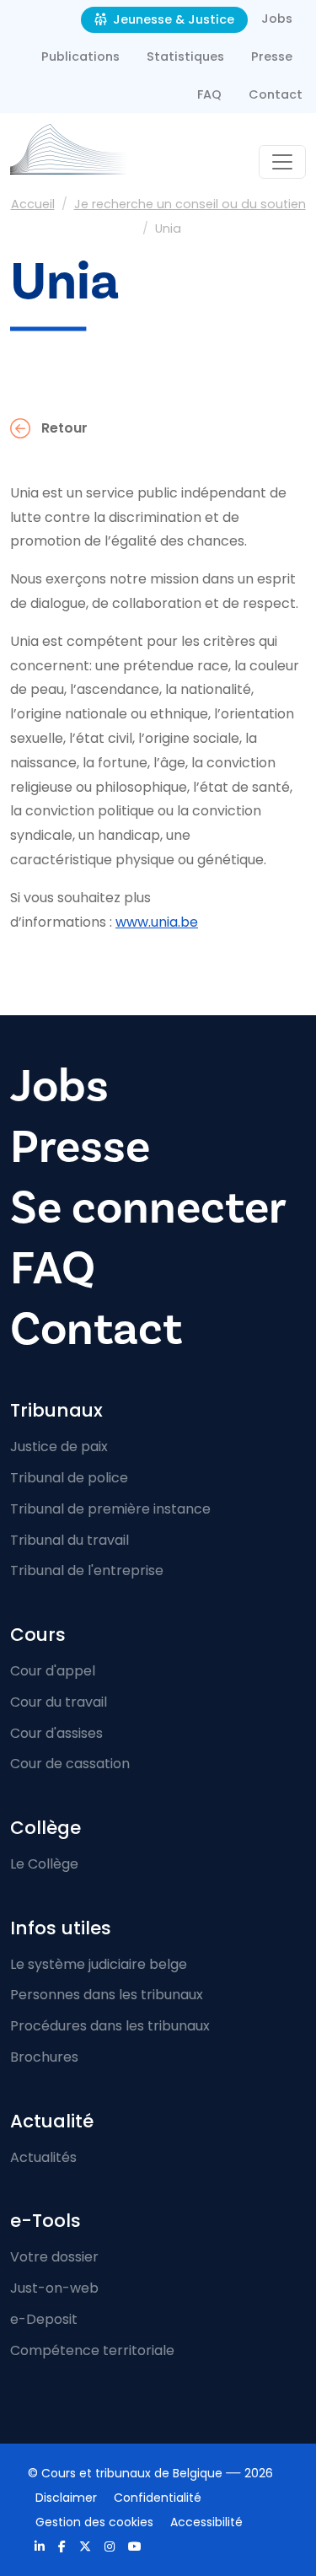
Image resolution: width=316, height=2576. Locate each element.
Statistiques (185, 56)
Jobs (277, 19)
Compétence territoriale (92, 2350)
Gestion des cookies (94, 2522)
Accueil (33, 204)
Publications (80, 56)
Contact (276, 94)
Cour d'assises (56, 1733)
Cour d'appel (53, 1671)
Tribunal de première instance (110, 1509)
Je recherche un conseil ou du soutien (190, 204)
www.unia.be (157, 922)
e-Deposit (44, 2319)
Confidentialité (158, 2498)
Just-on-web (54, 2288)
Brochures (44, 2057)
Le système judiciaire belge (99, 1964)
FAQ (209, 94)
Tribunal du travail (70, 1540)
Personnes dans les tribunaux (107, 1995)
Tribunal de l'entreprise (87, 1570)
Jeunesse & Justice (172, 19)
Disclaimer (66, 2498)
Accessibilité (206, 2522)
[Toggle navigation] (282, 162)
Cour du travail (59, 1702)
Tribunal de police (69, 1478)
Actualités (43, 2157)
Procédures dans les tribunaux (110, 2026)
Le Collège (44, 1864)
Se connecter (148, 1207)
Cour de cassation (70, 1764)
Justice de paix (59, 1447)
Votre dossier (54, 2257)
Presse (272, 56)
